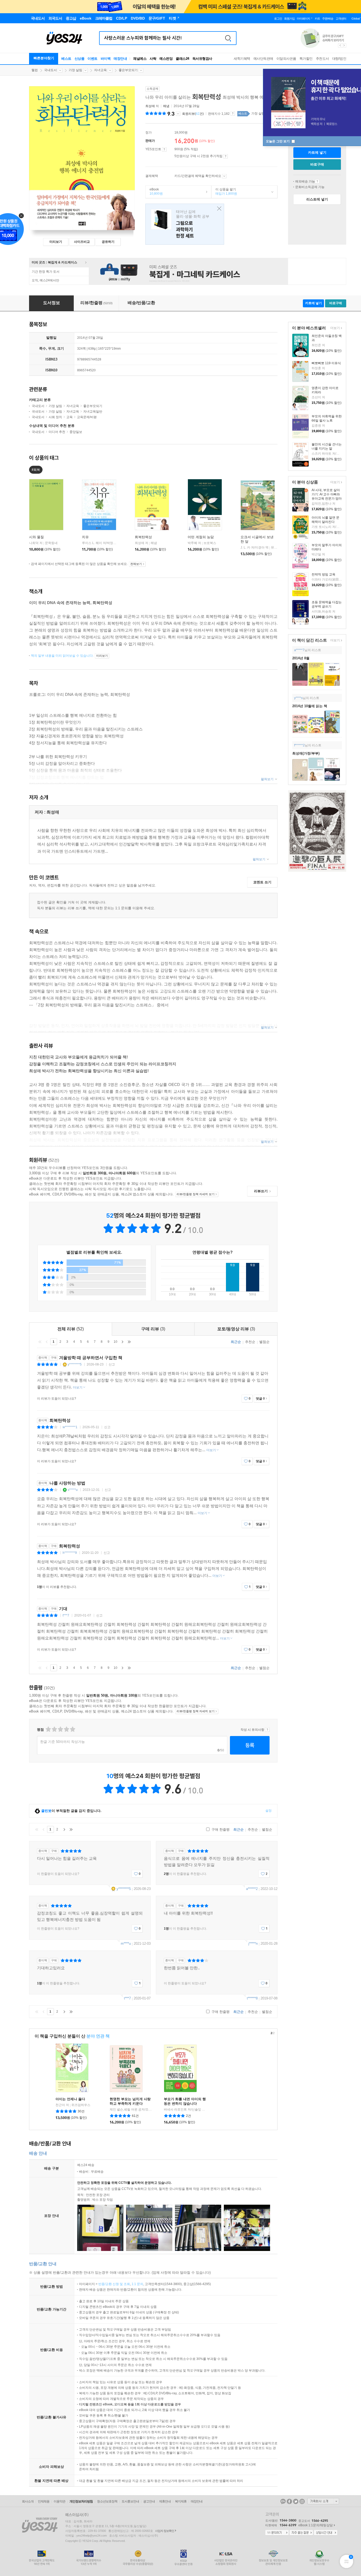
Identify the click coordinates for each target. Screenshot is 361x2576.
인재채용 (44, 2501)
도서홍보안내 (130, 2501)
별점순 (264, 1342)
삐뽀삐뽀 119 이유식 (326, 363)
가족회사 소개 (323, 2501)
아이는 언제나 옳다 (70, 2099)
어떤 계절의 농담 (201, 537)
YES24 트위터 (296, 2501)
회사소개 (28, 2501)
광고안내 (149, 2501)
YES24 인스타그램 (302, 2501)
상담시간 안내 (326, 2533)
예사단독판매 (263, 59)
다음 (122, 1342)
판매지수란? (233, 113)
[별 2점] (48, 1729)
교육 (70, 417)
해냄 (166, 106)
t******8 (252, 1998)
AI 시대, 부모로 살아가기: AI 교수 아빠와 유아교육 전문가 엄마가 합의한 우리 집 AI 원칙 (327, 499)
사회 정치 (55, 417)
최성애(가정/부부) (306, 753)
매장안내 (120, 59)
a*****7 (299, 650)
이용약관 (59, 2501)
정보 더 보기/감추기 (178, 114)
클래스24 (182, 59)
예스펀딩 (166, 59)
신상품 (80, 59)
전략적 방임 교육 (323, 574)
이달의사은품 (286, 59)
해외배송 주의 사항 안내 (317, 181)
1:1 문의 (137, 2284)
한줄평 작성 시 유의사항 (267, 1730)
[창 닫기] (218, 209)
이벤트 (92, 59)
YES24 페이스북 (289, 2501)
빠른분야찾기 (44, 58)
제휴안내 (165, 2501)
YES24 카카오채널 (283, 2501)
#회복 (36, 470)
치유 (85, 537)
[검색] (228, 38)
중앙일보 (76, 432)
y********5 (75, 1364)
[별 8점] (66, 1729)
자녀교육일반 (93, 412)
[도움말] (164, 149)
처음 (40, 1342)
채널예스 (140, 59)
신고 (112, 1364)
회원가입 (289, 19)
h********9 (70, 1553)
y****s (298, 698)
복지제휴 (181, 2501)
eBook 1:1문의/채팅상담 (316, 2525)
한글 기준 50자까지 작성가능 (63, 1742)
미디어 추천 (57, 432)
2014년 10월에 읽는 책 (310, 706)
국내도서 (50, 70)
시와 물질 (36, 537)
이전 (47, 1342)
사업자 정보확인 (165, 2531)
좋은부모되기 (128, 70)
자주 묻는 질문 (301, 2533)
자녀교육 (100, 70)
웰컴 (35, 70)
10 (115, 1342)
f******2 (299, 745)
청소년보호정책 (107, 2501)
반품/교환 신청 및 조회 (114, 2284)
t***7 (66, 1615)
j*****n (253, 1944)
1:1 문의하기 (277, 2533)
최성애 (150, 106)
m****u (126, 1944)
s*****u (73, 1490)
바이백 (106, 59)
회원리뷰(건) (193, 114)
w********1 (70, 1427)
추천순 (250, 1342)
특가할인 (306, 59)
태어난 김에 (185, 224)
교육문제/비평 (87, 417)
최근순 (236, 1342)
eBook (154, 191)
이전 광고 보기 (340, 45)
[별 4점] (54, 1729)
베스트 (66, 59)
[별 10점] (72, 1729)
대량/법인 (339, 59)
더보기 (334, 328)
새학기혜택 (242, 59)
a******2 (252, 1889)
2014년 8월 (301, 658)
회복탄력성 (143, 537)
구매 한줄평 (220, 1830)
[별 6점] (60, 1729)
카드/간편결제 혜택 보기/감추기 (224, 176)
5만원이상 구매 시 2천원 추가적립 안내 (226, 156)
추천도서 (322, 59)
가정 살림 (75, 70)
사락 (153, 59)
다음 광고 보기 (344, 45)
